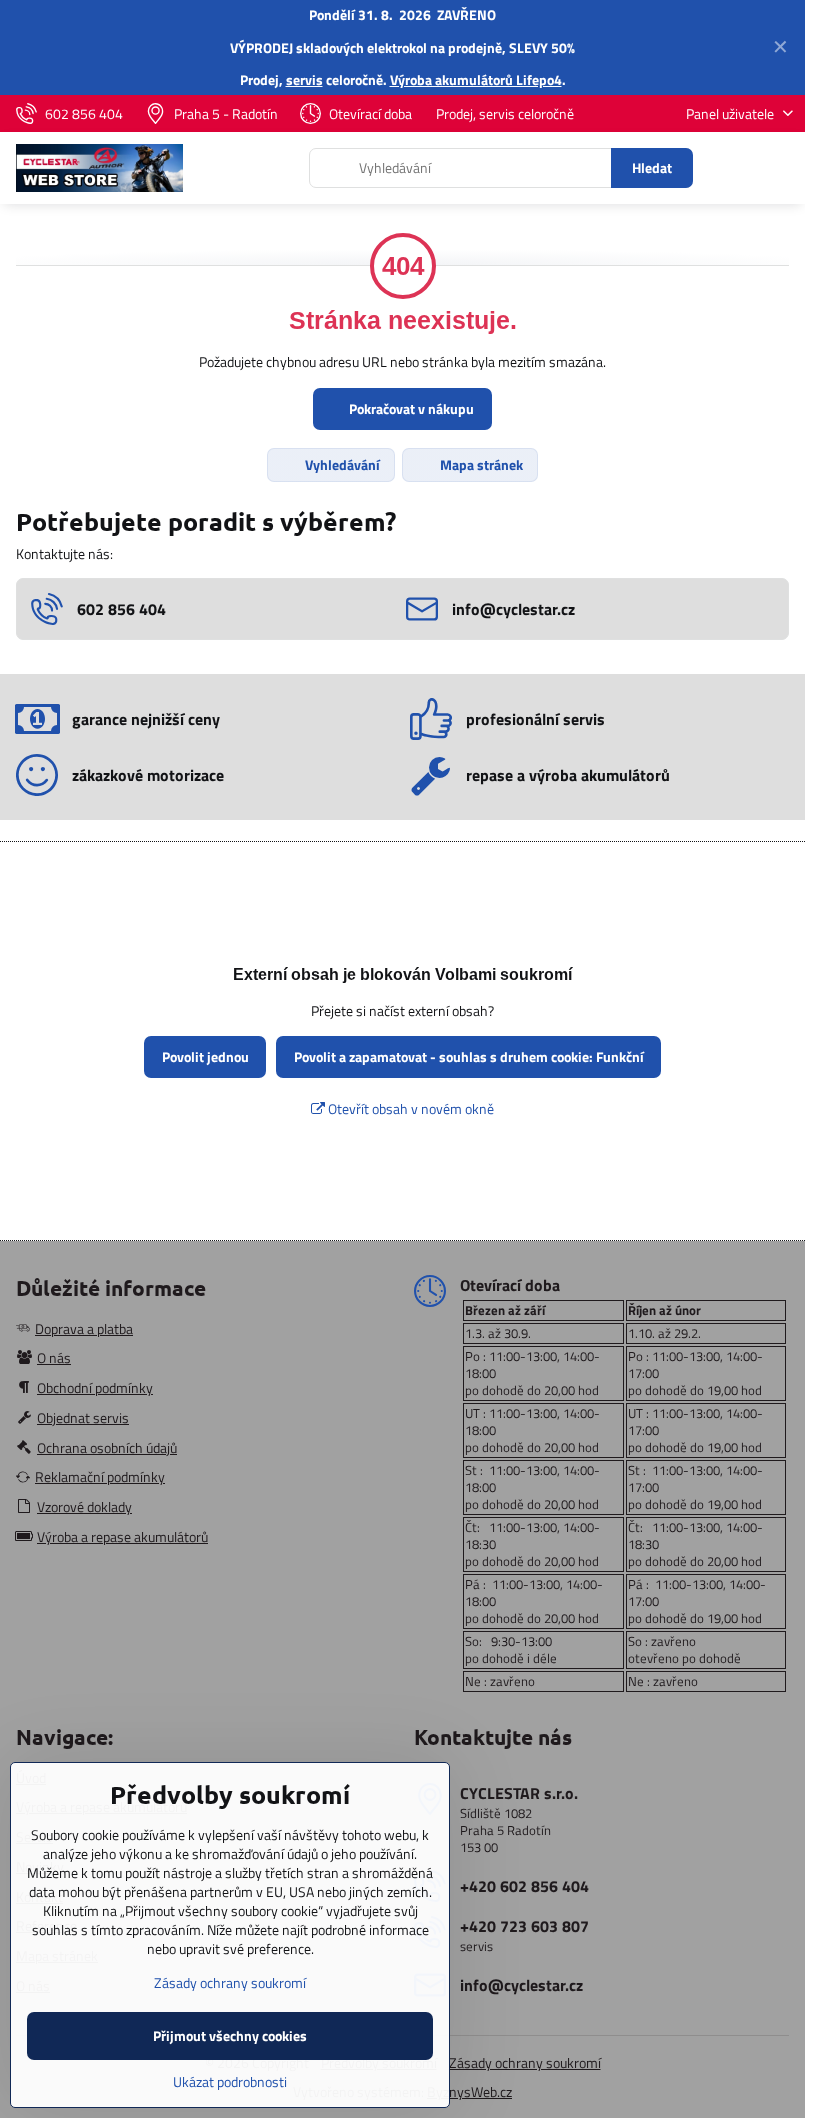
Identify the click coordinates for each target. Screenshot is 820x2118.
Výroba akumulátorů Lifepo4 (476, 79)
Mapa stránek (480, 464)
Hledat (652, 167)
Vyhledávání (341, 464)
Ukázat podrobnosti (230, 2081)
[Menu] (781, 168)
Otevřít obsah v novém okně (409, 1108)
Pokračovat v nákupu (410, 408)
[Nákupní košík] (733, 168)
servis (304, 79)
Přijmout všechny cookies (230, 2035)
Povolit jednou (205, 1056)
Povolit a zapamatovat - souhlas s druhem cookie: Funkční (469, 1056)
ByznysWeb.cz (469, 2091)
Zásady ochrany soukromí (525, 2062)
